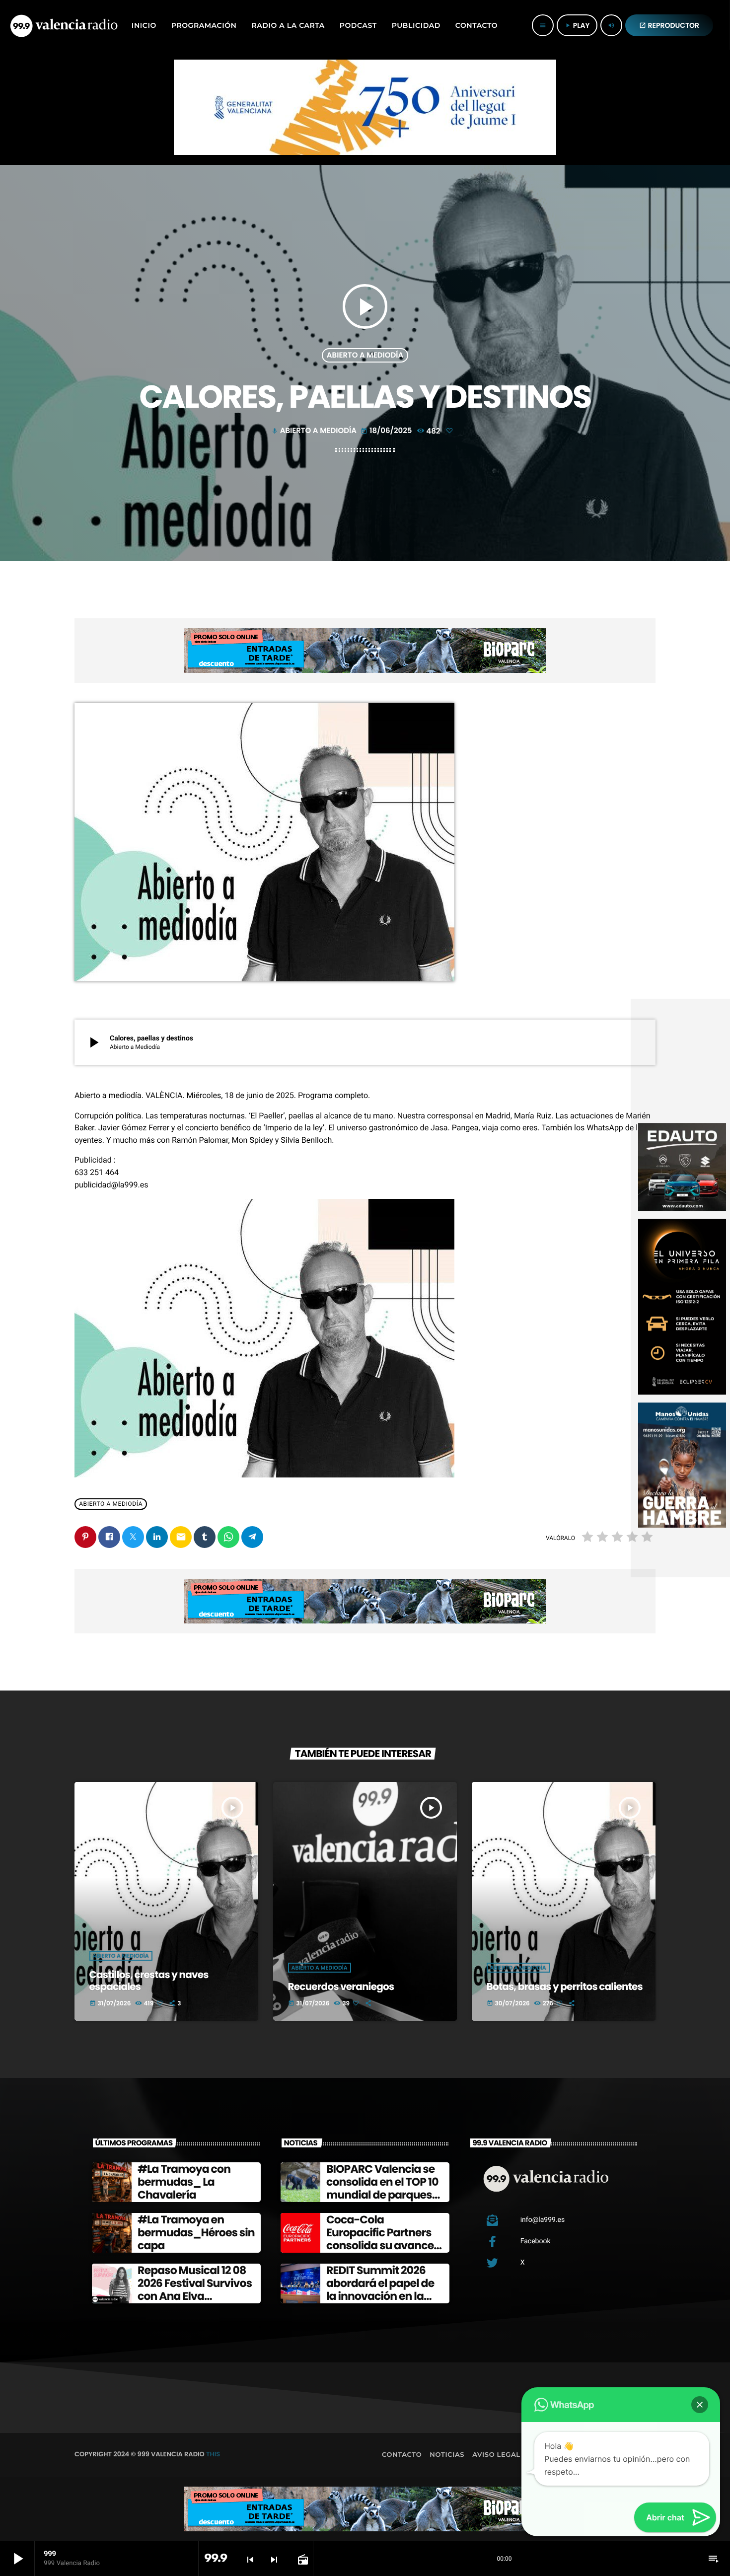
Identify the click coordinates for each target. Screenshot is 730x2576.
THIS (213, 2454)
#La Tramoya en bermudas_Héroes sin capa (196, 2233)
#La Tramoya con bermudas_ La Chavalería (184, 2182)
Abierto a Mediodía (365, 355)
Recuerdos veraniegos (341, 1987)
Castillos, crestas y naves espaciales (149, 1981)
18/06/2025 (387, 431)
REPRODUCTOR (669, 25)
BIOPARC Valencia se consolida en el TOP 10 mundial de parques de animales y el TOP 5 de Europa (384, 2195)
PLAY (577, 25)
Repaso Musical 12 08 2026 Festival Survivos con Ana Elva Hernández (195, 2290)
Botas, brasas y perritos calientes (565, 1987)
